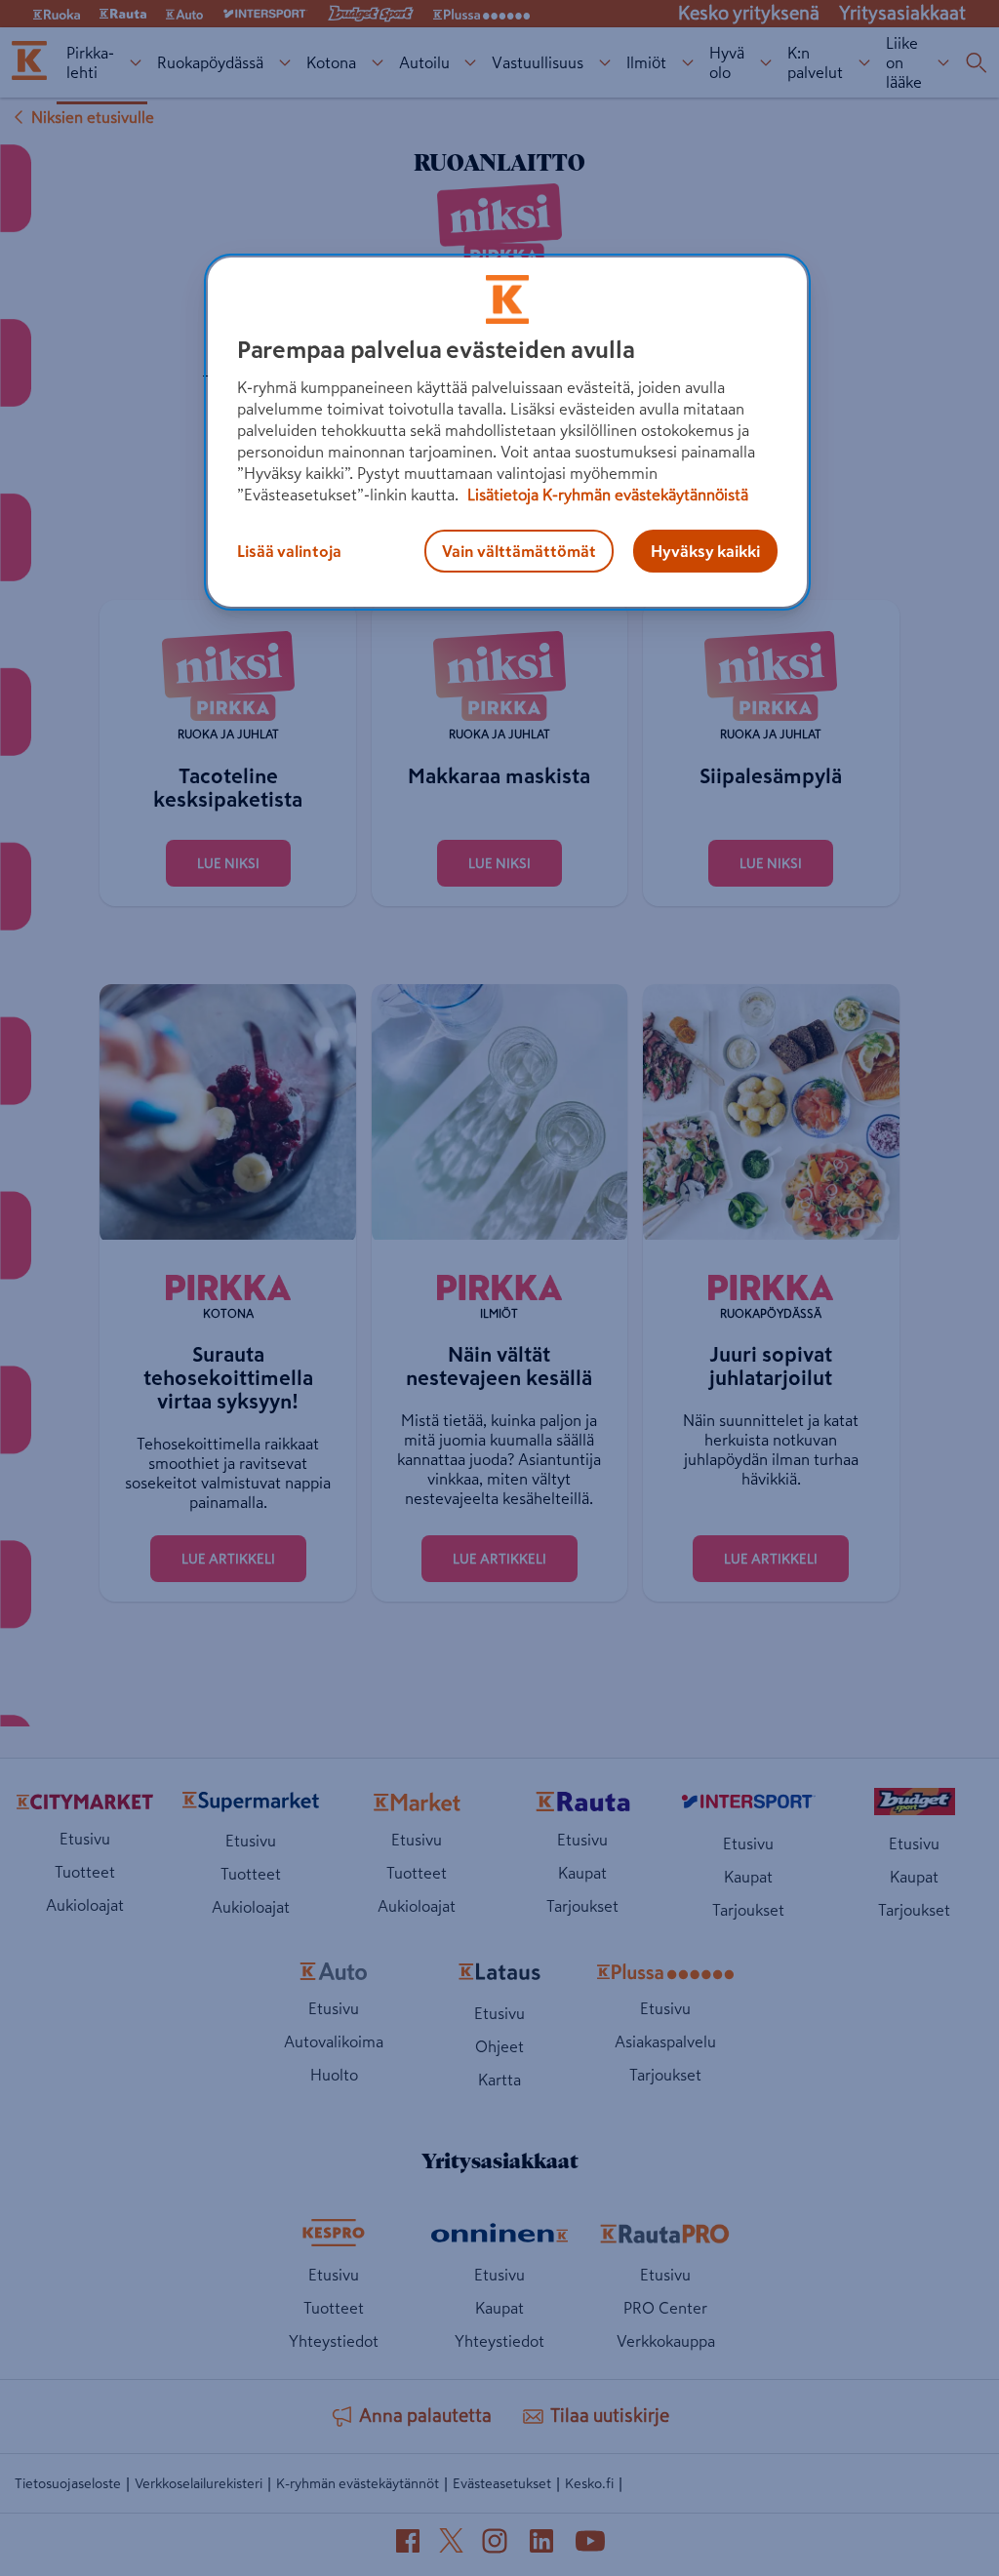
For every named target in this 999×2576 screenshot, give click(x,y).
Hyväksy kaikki (705, 551)
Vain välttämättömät (519, 551)
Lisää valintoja (289, 551)
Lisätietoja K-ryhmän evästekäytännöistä (606, 495)
